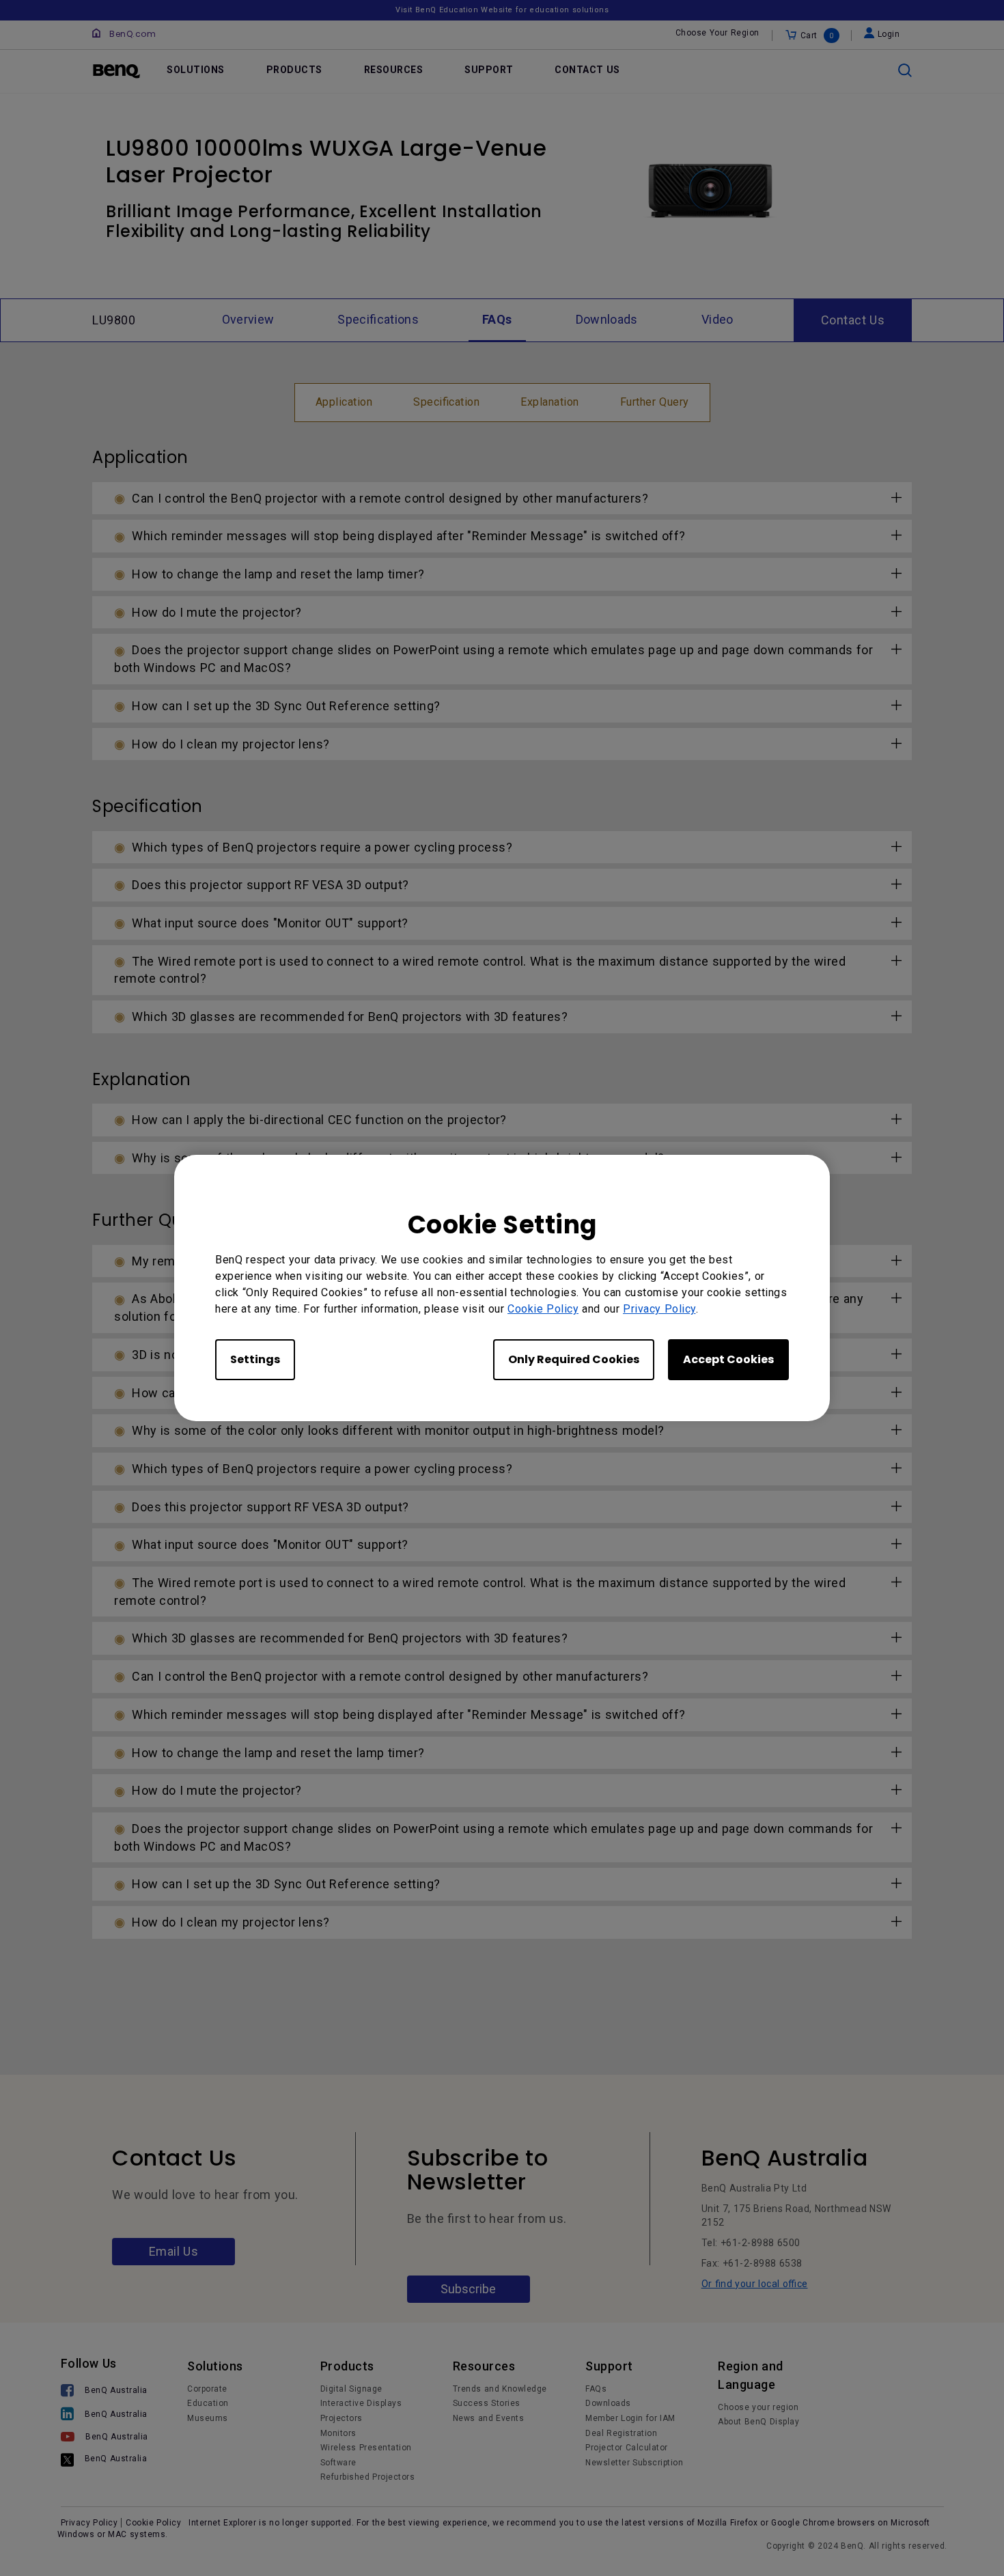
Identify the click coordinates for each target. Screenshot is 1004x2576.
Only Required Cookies (574, 1359)
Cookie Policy (543, 1309)
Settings (255, 1359)
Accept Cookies (728, 1359)
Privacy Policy (659, 1309)
